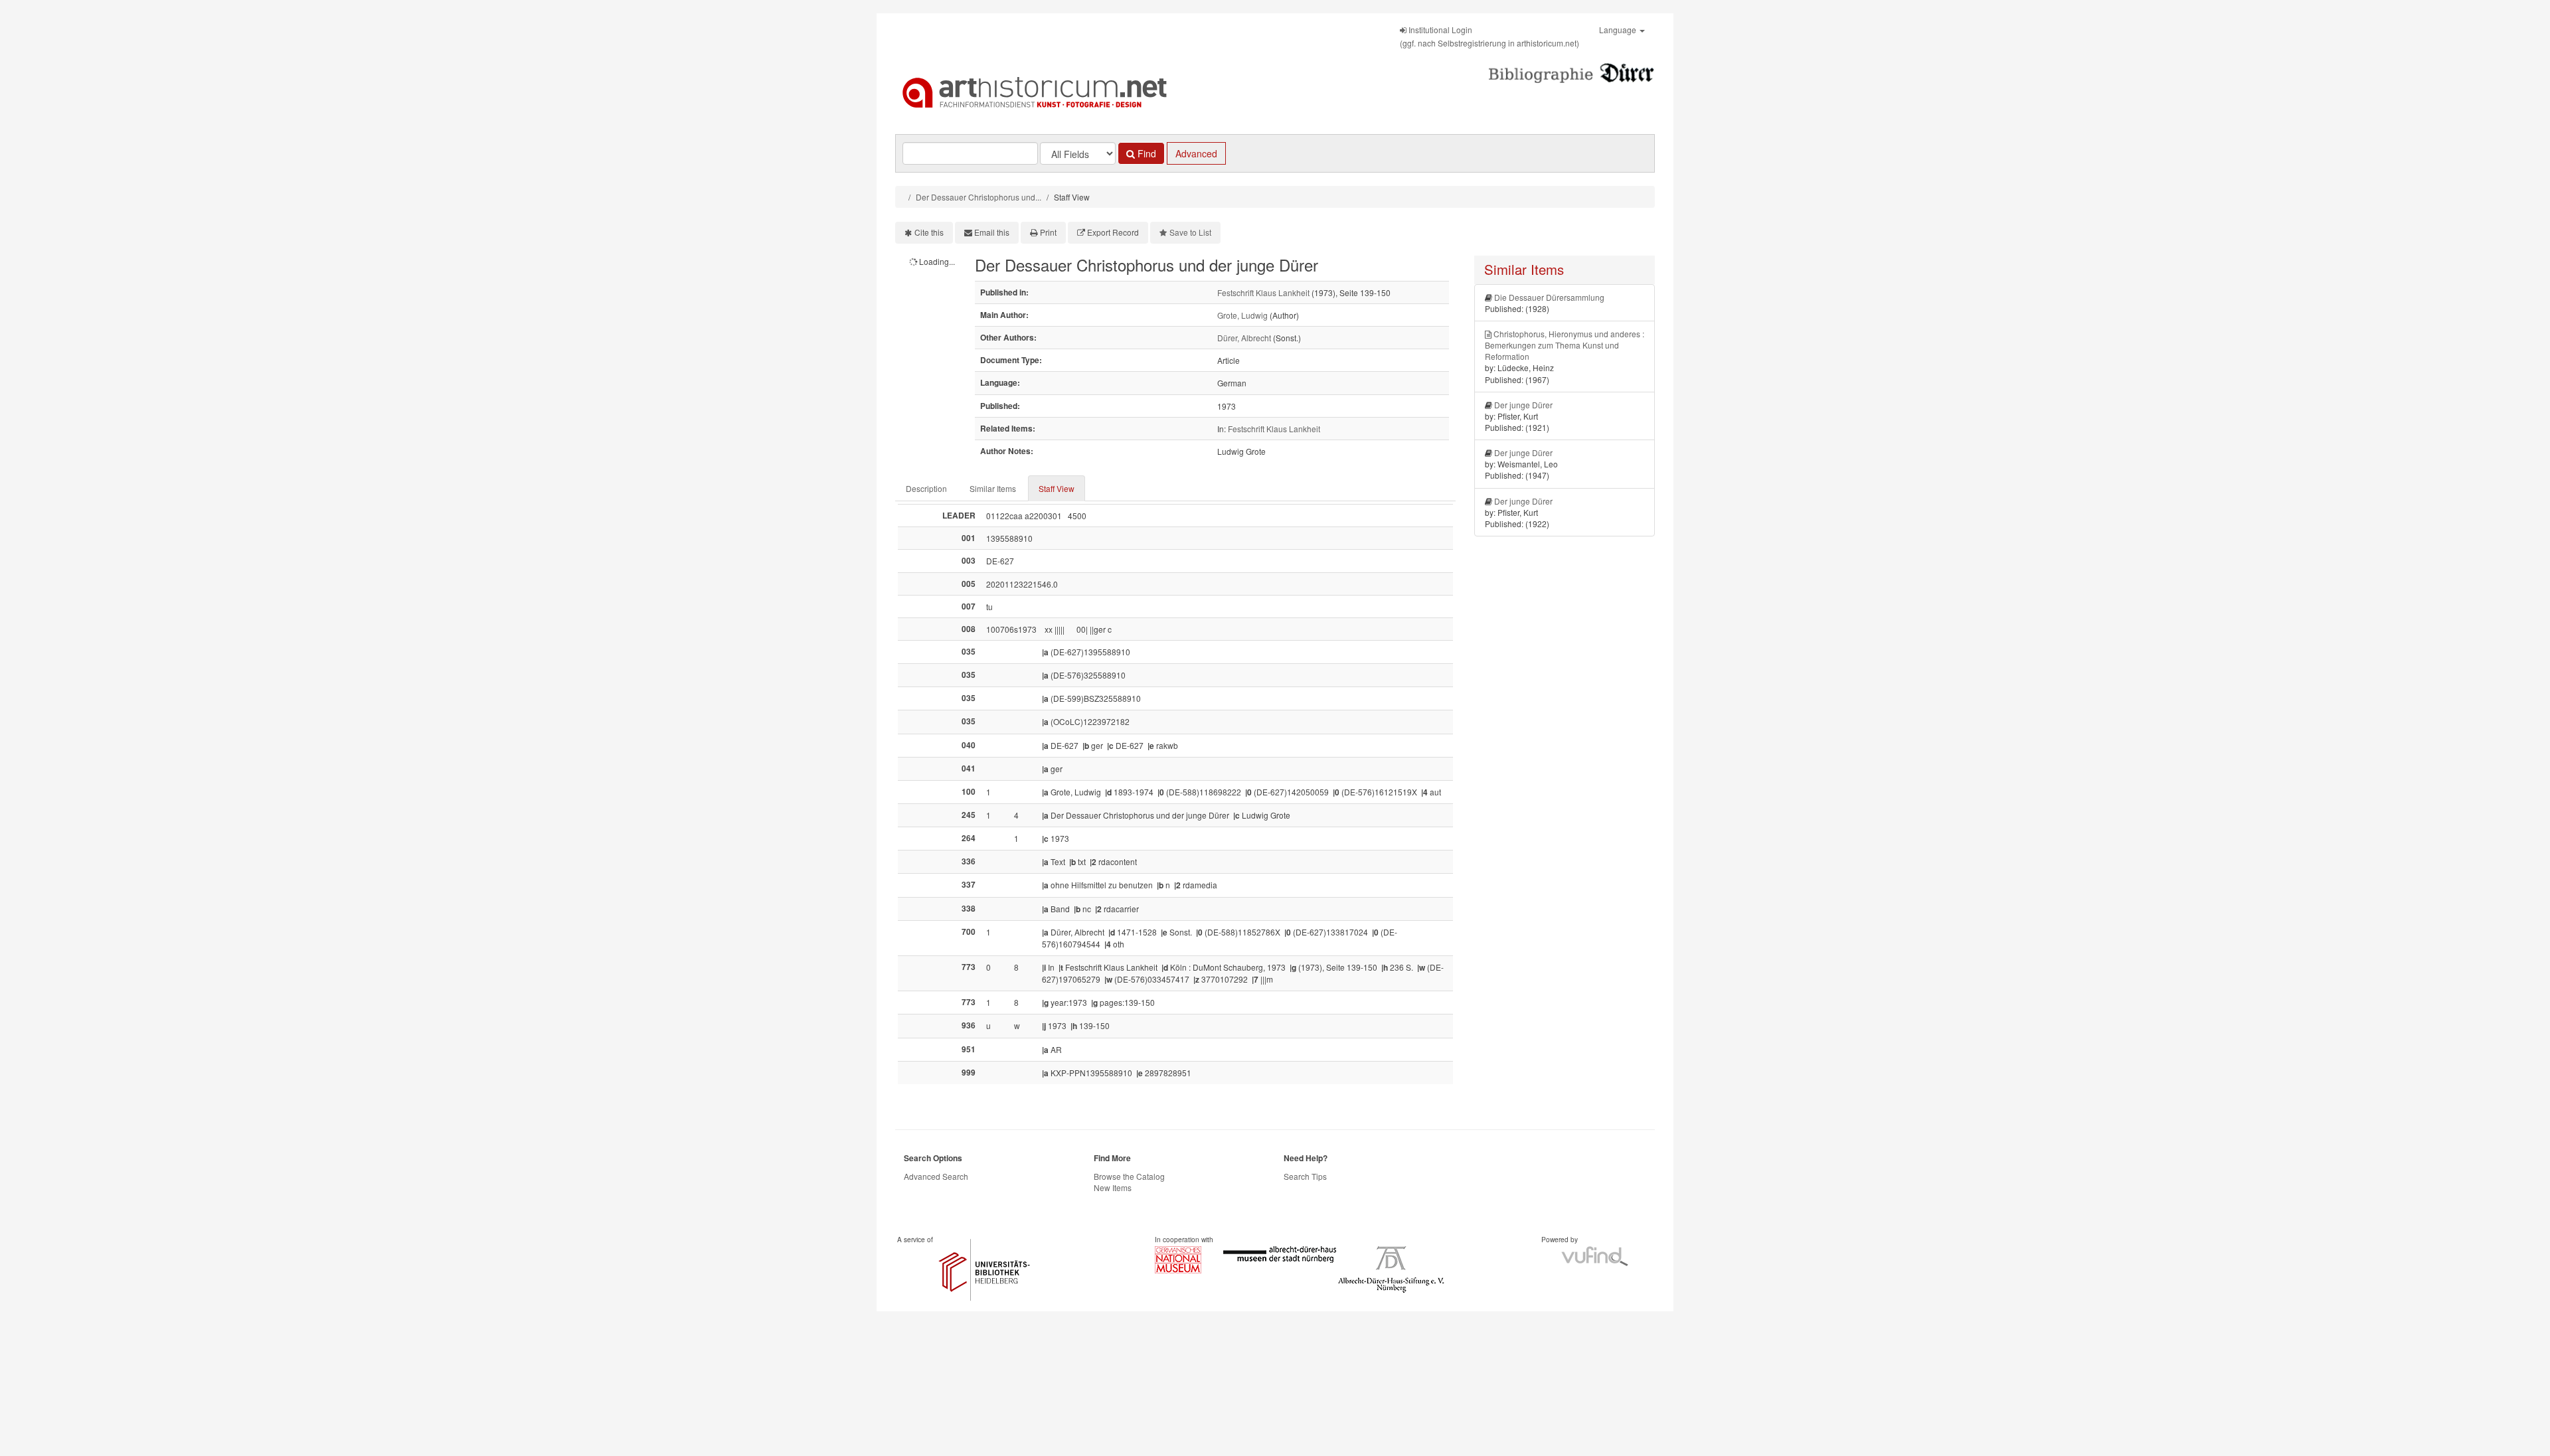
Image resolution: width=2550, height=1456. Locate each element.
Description (926, 488)
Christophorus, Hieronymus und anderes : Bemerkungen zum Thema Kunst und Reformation (1565, 345)
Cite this (929, 232)
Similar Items (993, 488)
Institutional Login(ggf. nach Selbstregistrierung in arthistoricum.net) (1489, 36)
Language (1619, 30)
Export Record (1113, 232)
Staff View (1057, 488)
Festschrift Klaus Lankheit (1263, 292)
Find (1146, 153)
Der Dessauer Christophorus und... (978, 197)
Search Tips (1305, 1176)
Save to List (1190, 232)
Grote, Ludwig (1242, 315)
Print (1048, 232)
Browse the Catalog (1129, 1176)
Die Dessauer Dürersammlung (1549, 297)
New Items (1113, 1187)
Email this (992, 232)
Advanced (1196, 153)
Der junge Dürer (1523, 405)
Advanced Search (936, 1176)
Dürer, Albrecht (1244, 338)
